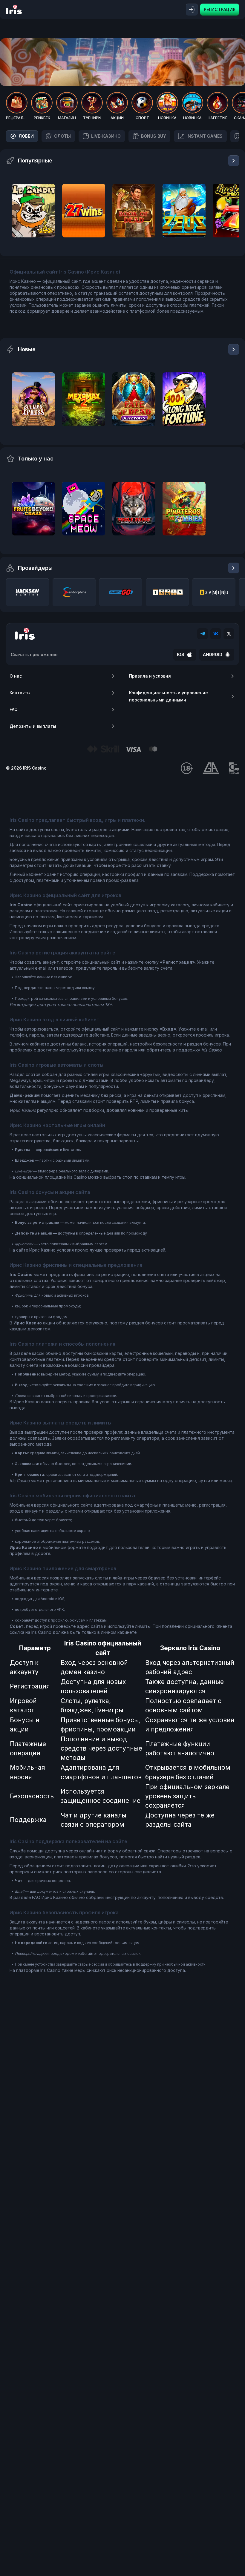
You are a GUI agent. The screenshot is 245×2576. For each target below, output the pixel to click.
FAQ (14, 709)
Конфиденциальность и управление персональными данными (169, 696)
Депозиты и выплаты (33, 726)
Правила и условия (150, 676)
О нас (16, 676)
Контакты (20, 693)
